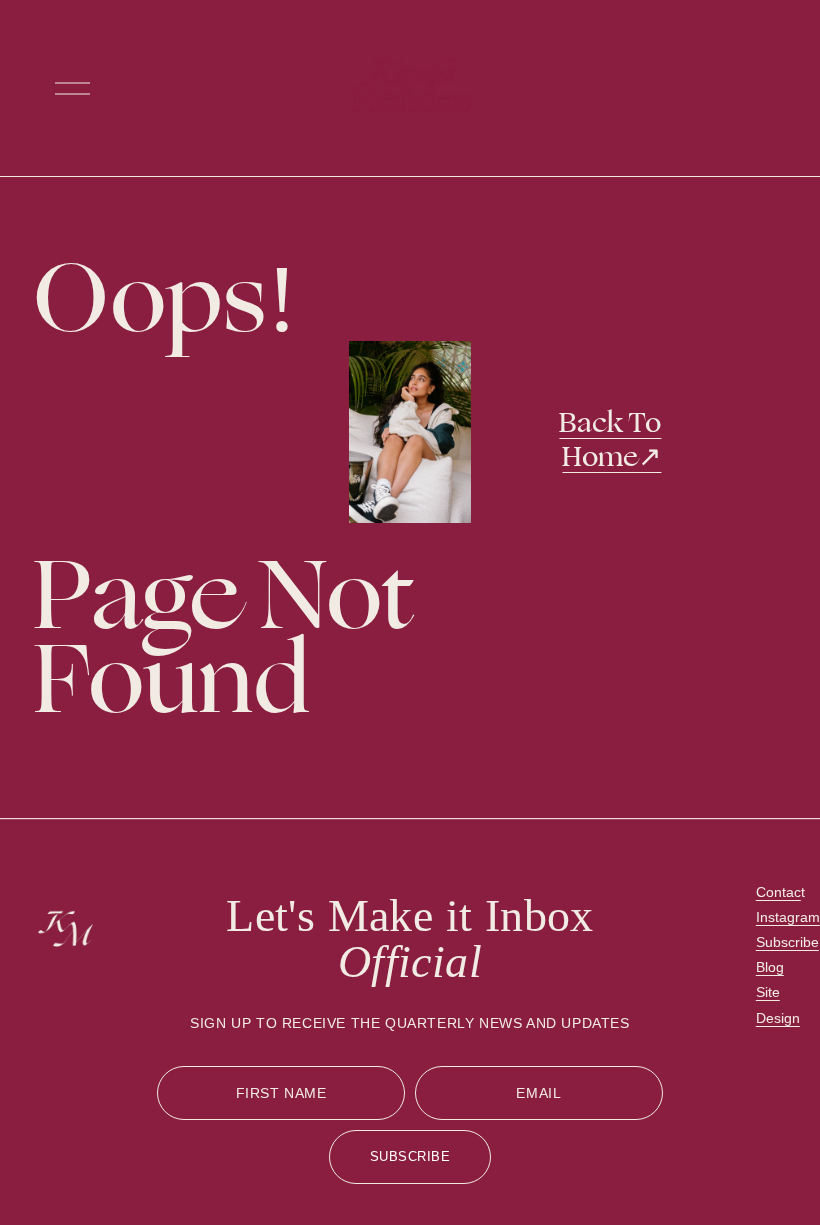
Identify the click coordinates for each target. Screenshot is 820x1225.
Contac (778, 892)
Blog (770, 967)
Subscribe (787, 942)
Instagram (788, 917)
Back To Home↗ (610, 440)
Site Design (778, 1004)
